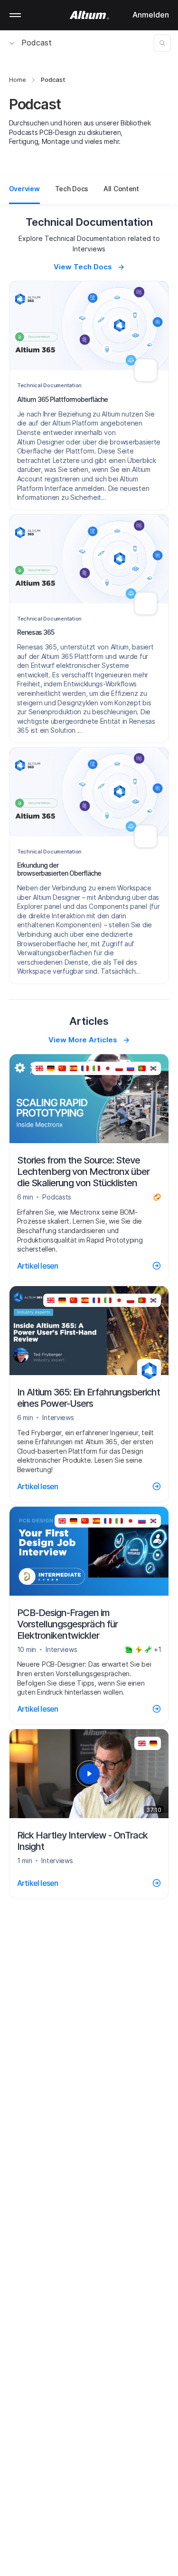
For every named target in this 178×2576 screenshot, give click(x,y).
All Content (121, 189)
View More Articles (83, 1040)
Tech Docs (72, 189)
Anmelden (151, 15)
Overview (24, 189)
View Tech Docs (83, 267)
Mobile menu (15, 15)
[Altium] (89, 15)
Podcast (37, 43)
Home (18, 80)
